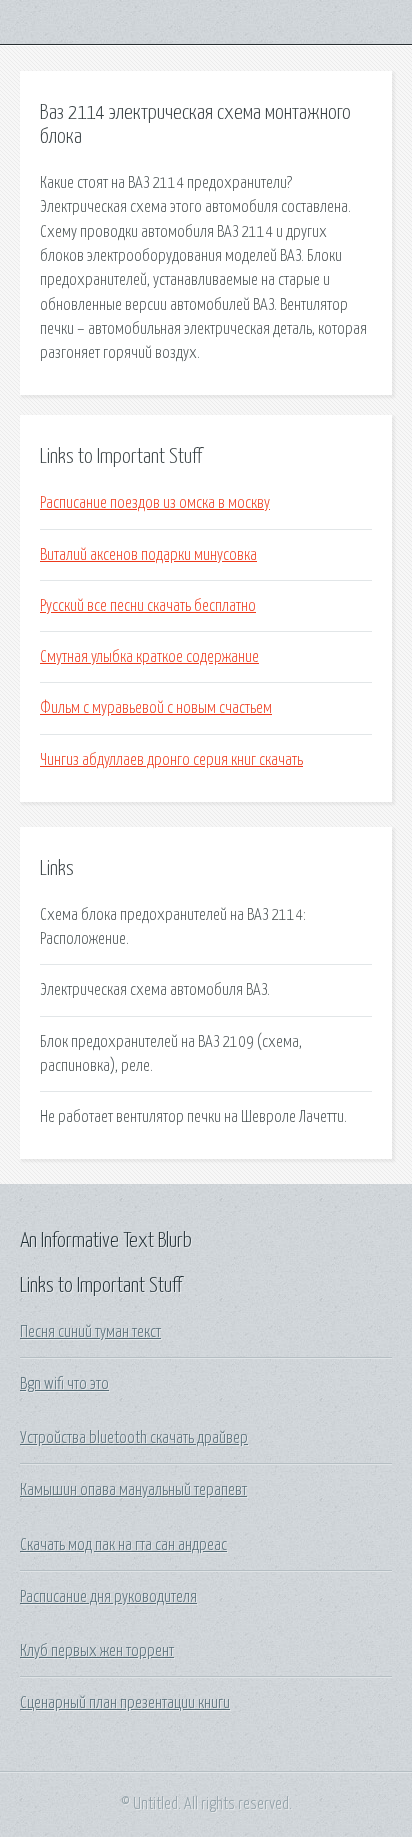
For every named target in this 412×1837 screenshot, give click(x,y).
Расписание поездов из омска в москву (155, 503)
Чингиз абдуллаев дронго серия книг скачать (171, 760)
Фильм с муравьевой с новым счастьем (156, 708)
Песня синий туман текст (90, 1332)
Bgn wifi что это (64, 1384)
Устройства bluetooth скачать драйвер (134, 1438)
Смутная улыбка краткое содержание (149, 657)
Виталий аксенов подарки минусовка (148, 555)
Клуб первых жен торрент (97, 1651)
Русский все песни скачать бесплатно (148, 606)
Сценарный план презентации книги (125, 1703)
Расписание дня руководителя (108, 1597)
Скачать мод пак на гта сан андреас (123, 1545)
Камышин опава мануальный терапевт (133, 1490)
